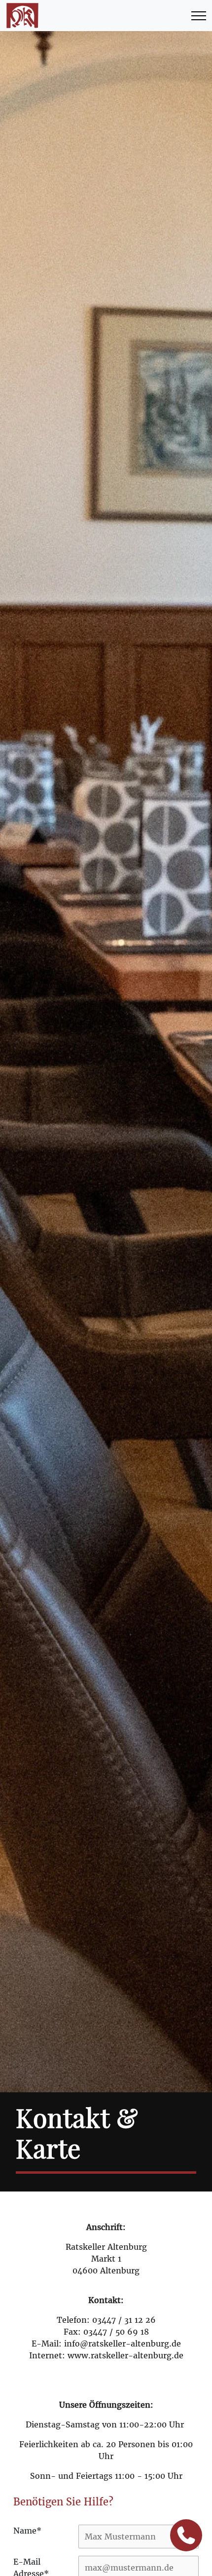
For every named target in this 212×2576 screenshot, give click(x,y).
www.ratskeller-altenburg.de (125, 2355)
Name (27, 2531)
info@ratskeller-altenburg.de (123, 2344)
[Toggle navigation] (199, 16)
